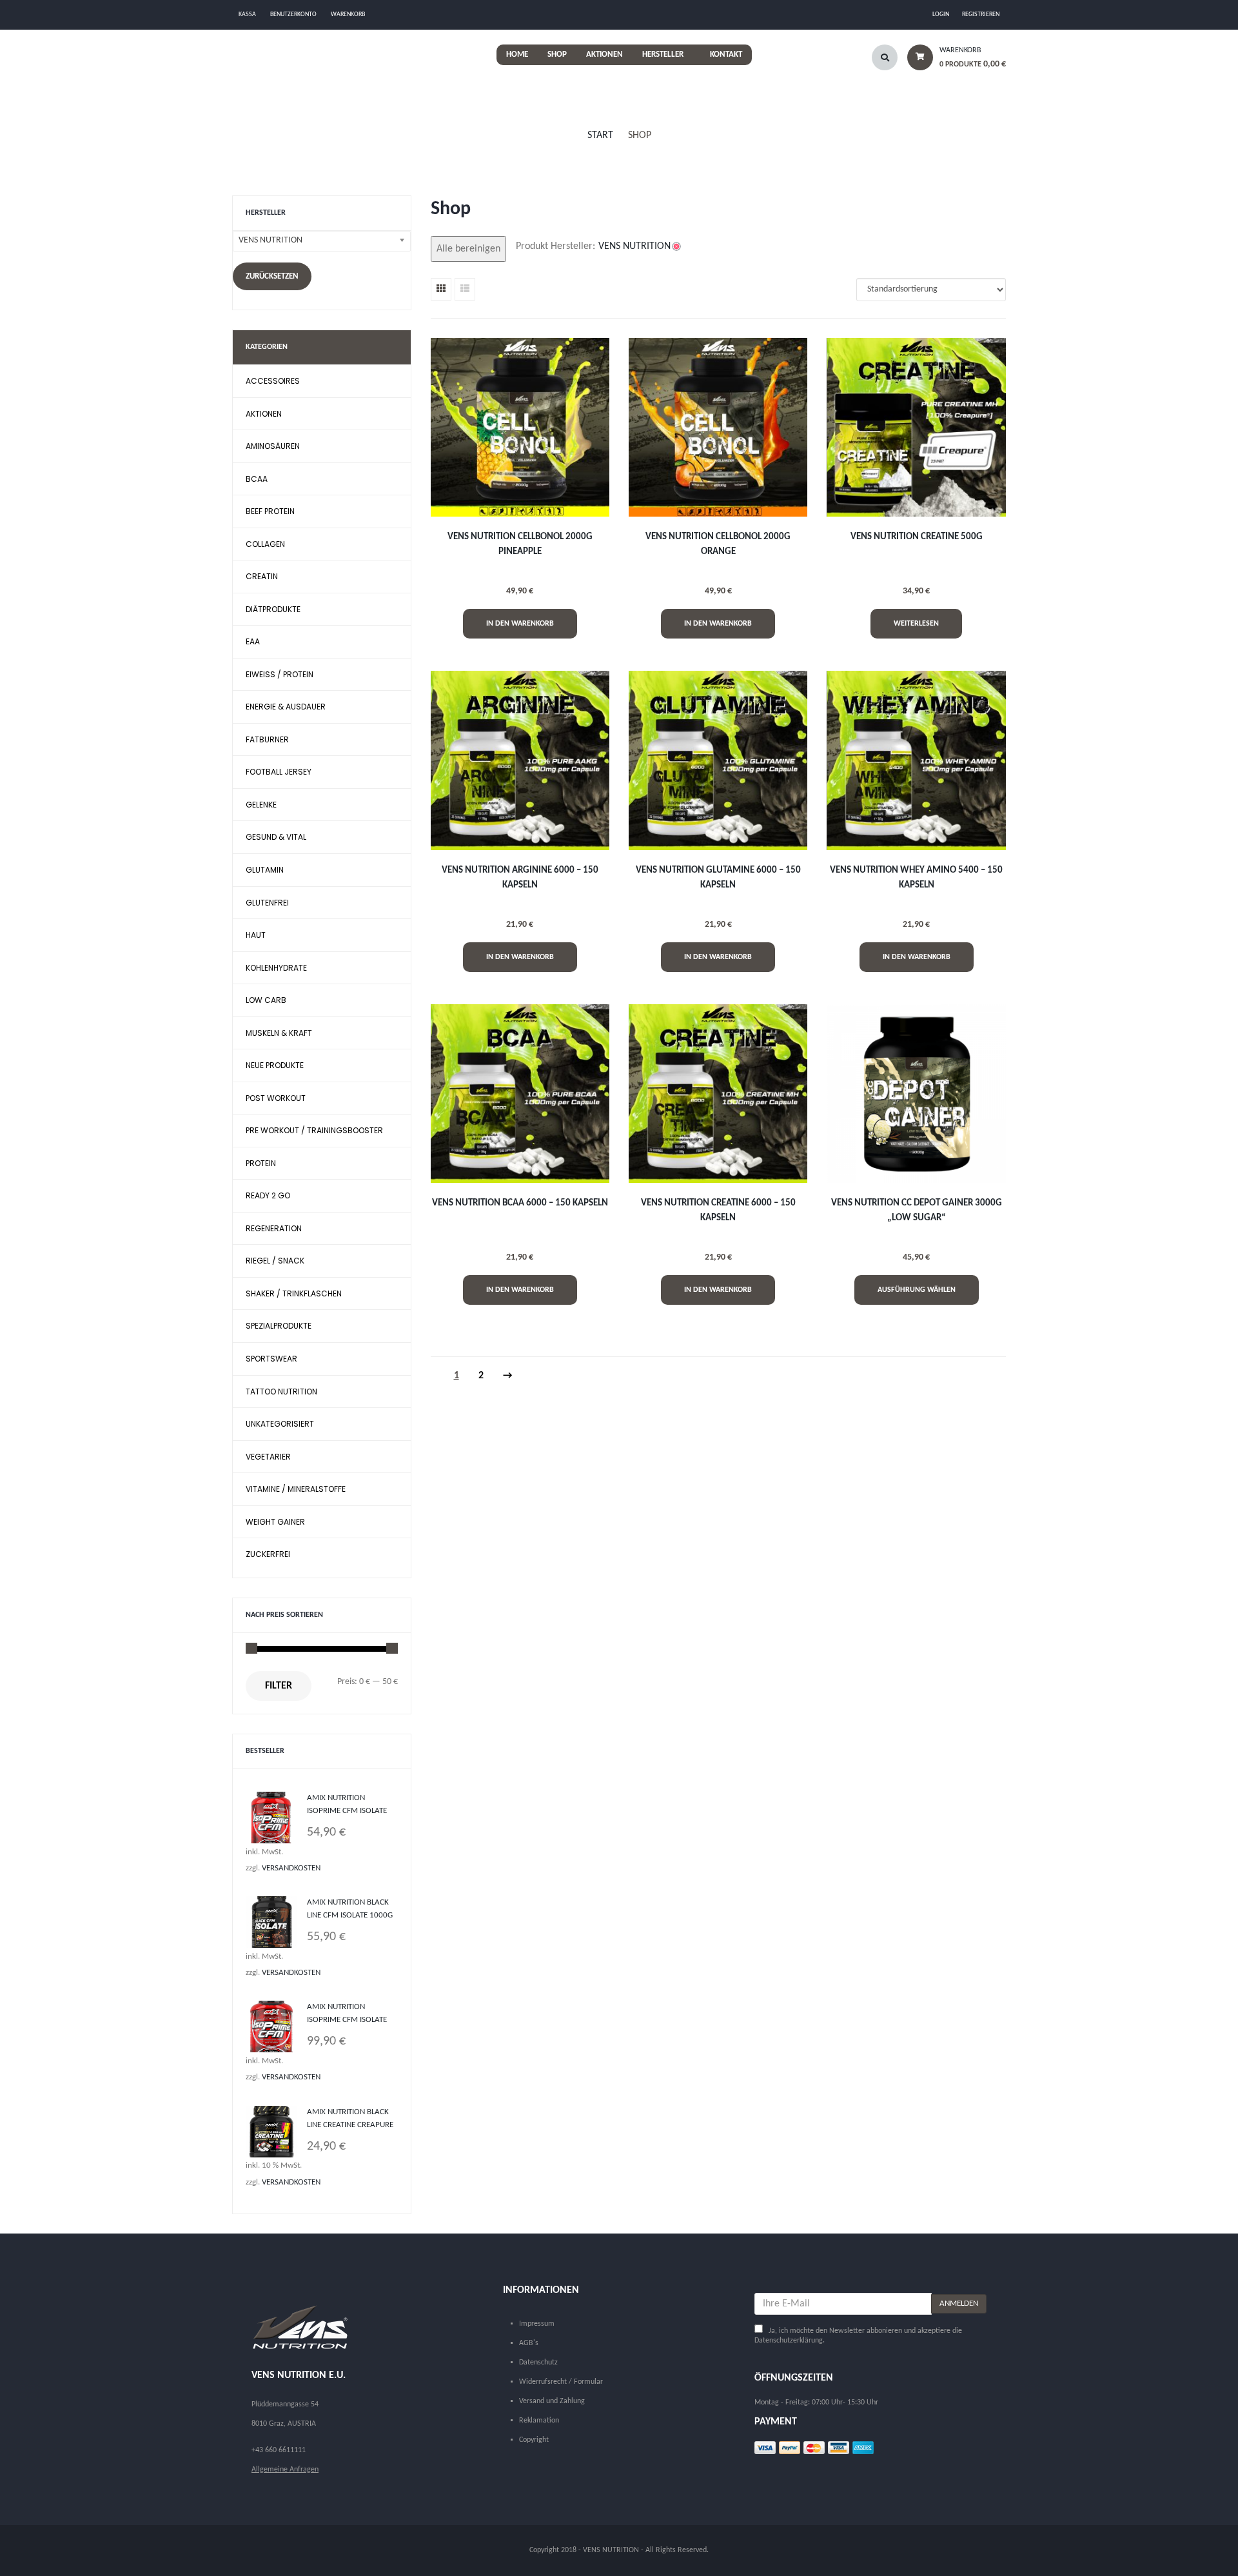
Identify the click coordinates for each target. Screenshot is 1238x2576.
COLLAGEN (265, 544)
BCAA (257, 479)
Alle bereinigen (468, 249)
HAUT (256, 935)
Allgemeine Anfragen (285, 2470)
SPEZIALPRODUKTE (279, 1326)
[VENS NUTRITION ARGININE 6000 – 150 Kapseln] (520, 760)
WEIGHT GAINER (275, 1522)
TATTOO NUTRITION (281, 1392)
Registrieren (981, 15)
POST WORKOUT (276, 1098)
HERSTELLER (664, 55)
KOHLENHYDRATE (276, 968)
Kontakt (726, 55)
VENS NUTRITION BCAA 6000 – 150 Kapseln (520, 1203)
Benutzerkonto (293, 15)
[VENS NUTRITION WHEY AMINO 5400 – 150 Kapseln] (916, 760)
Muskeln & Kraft (279, 1033)
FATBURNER (267, 739)
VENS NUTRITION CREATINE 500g (917, 537)
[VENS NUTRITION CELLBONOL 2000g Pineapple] (520, 427)
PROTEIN (261, 1163)
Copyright (534, 2440)
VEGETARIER (268, 1457)
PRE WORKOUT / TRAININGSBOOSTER (314, 1130)
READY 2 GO (268, 1195)
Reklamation (539, 2421)
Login (941, 15)
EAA (253, 641)
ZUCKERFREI (268, 1554)
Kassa (247, 15)
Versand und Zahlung (552, 2401)
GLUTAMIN (265, 870)
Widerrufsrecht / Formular (561, 2382)
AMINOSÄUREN (273, 446)
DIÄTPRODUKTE (273, 609)
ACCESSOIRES (273, 381)
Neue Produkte (275, 1065)
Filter (279, 1686)
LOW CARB (266, 1000)
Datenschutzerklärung (789, 2341)
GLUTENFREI (267, 903)
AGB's (529, 2343)
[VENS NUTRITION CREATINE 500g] (916, 427)
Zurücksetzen (272, 276)
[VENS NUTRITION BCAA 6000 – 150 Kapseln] (520, 1094)
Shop (557, 55)
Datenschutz (538, 2363)
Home (517, 55)
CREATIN (262, 576)
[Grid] (441, 289)
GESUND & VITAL (276, 837)
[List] (465, 289)
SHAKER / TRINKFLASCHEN (294, 1293)
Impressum (537, 2324)
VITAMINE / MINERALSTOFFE (296, 1489)
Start (600, 135)
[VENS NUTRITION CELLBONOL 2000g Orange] (718, 427)
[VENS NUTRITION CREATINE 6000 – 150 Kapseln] (718, 1094)
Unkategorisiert (280, 1424)
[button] (952, 61)
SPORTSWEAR (271, 1359)
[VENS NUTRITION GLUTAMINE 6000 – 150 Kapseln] (718, 760)
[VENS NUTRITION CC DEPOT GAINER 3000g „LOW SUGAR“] (916, 1094)
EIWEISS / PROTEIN (280, 674)
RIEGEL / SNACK (275, 1261)
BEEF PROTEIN (270, 511)
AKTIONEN (604, 55)
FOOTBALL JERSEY (279, 772)
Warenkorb (348, 15)
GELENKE (261, 805)
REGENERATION (274, 1228)
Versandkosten (291, 1868)
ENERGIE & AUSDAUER (286, 707)
